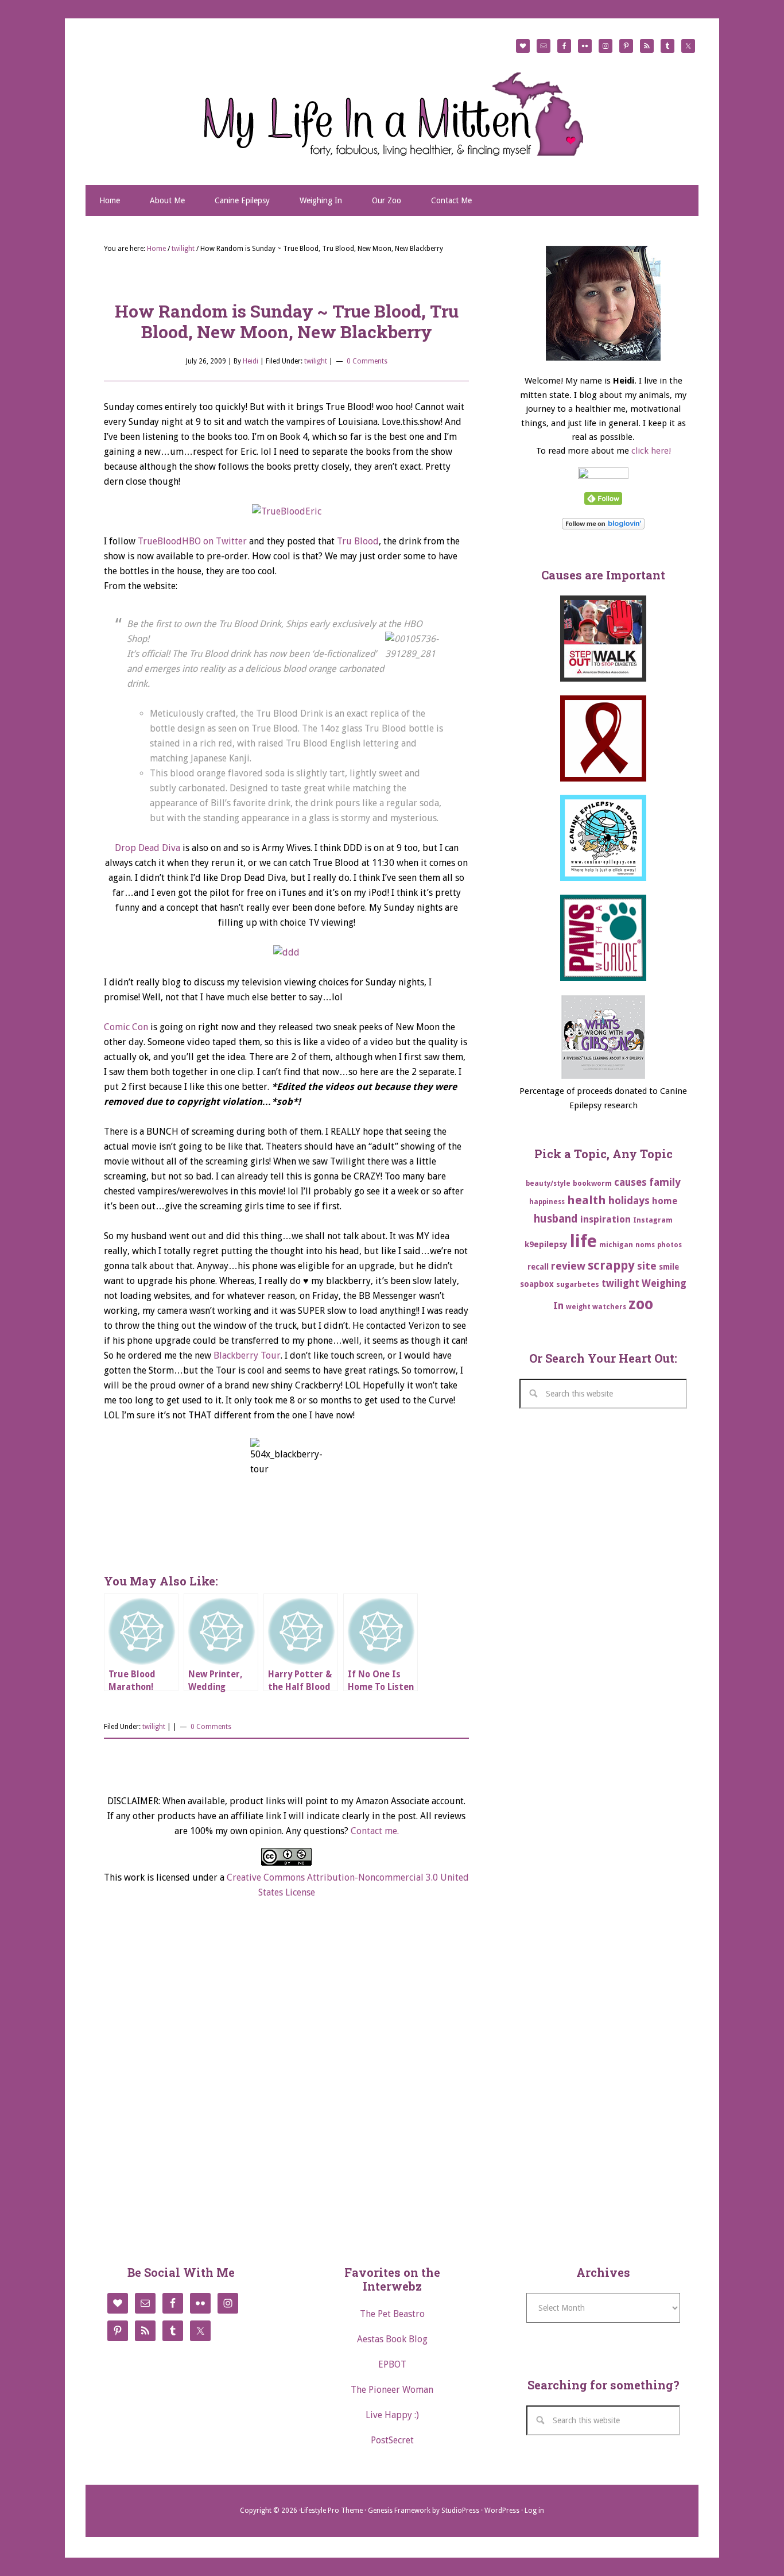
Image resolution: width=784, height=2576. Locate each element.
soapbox (537, 1284)
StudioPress (460, 2511)
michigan (616, 1245)
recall (538, 1267)
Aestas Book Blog (392, 2339)
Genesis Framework (399, 2511)
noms (645, 1245)
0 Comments (367, 361)
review (568, 1266)
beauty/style (548, 1183)
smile (669, 1267)
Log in (534, 2511)
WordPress (502, 2511)
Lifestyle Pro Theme (332, 2511)
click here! (651, 451)
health (587, 1200)
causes (630, 1182)
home (665, 1201)
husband (556, 1219)
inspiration (606, 1219)
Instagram (653, 1220)
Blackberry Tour (247, 1355)
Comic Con (126, 1027)
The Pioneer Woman (392, 2390)
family (665, 1182)
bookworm (592, 1183)
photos (669, 1245)
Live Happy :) (392, 2415)
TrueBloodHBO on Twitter (192, 541)
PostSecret (392, 2440)
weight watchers (596, 1307)
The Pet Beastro (392, 2314)
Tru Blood (358, 541)
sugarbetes (578, 1284)
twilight (316, 361)
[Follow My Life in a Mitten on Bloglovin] (603, 527)
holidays (629, 1200)
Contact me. (375, 1831)
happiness (547, 1202)
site (647, 1266)
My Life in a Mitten (392, 114)
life (583, 1241)
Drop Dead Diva (148, 848)
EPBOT (392, 2364)
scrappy (611, 1265)
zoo (641, 1304)
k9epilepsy (546, 1244)
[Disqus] (286, 2080)
